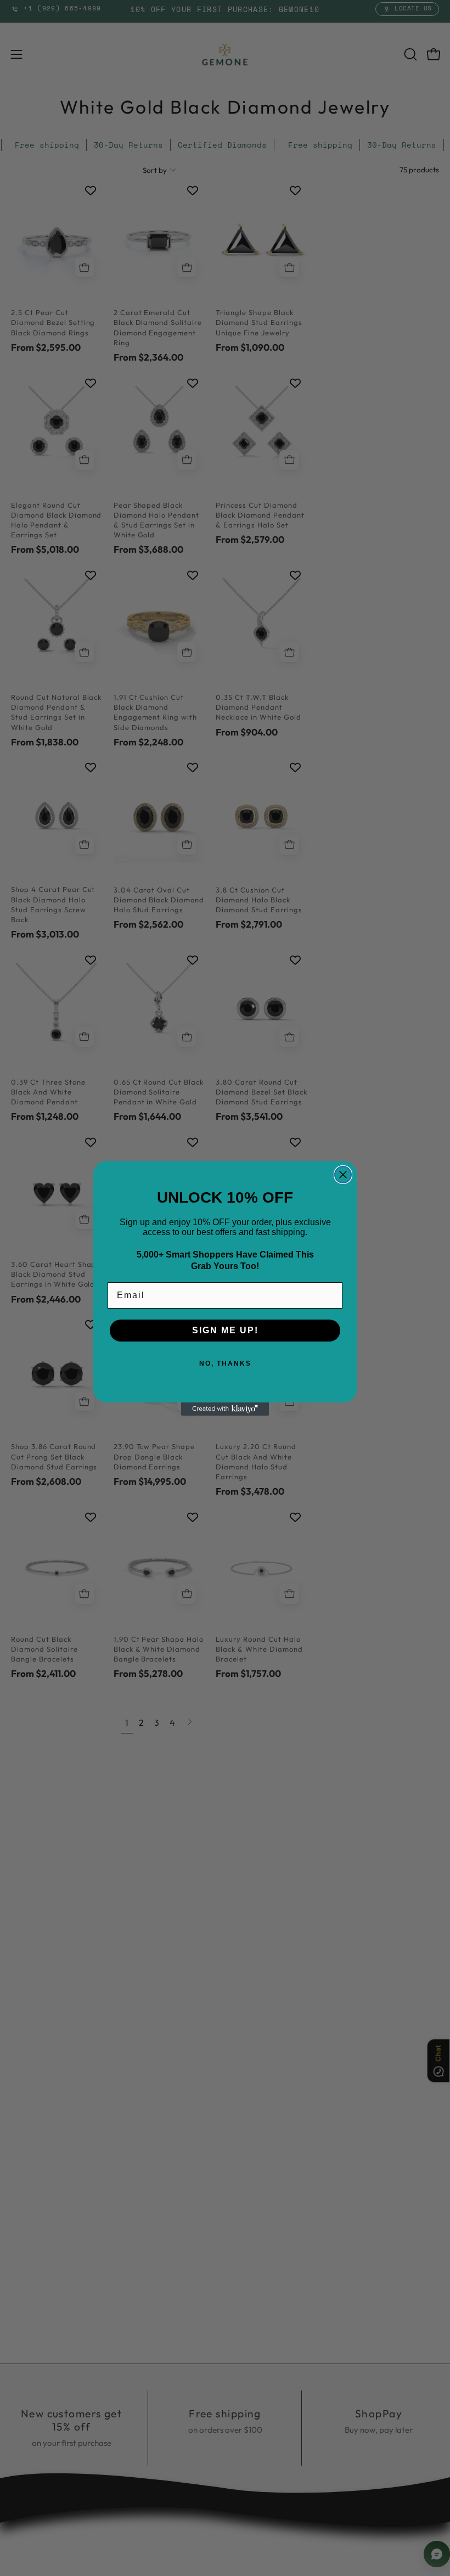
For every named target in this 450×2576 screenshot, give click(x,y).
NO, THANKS (225, 1363)
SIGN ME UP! (225, 1330)
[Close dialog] (343, 1175)
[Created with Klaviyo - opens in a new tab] (225, 1409)
